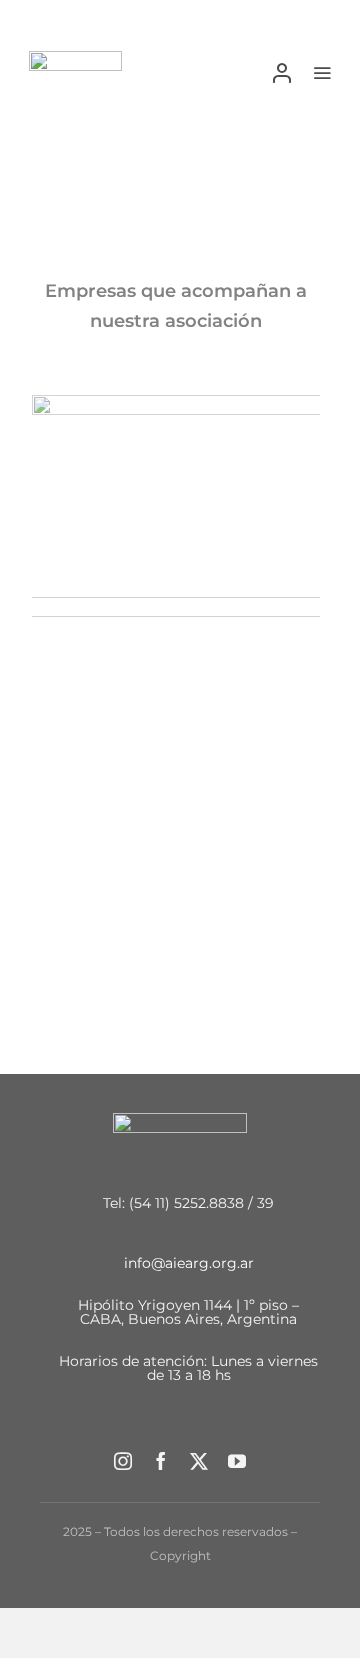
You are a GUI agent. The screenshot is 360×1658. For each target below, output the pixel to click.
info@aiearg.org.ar (189, 1262)
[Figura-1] (75, 58)
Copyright (180, 1555)
